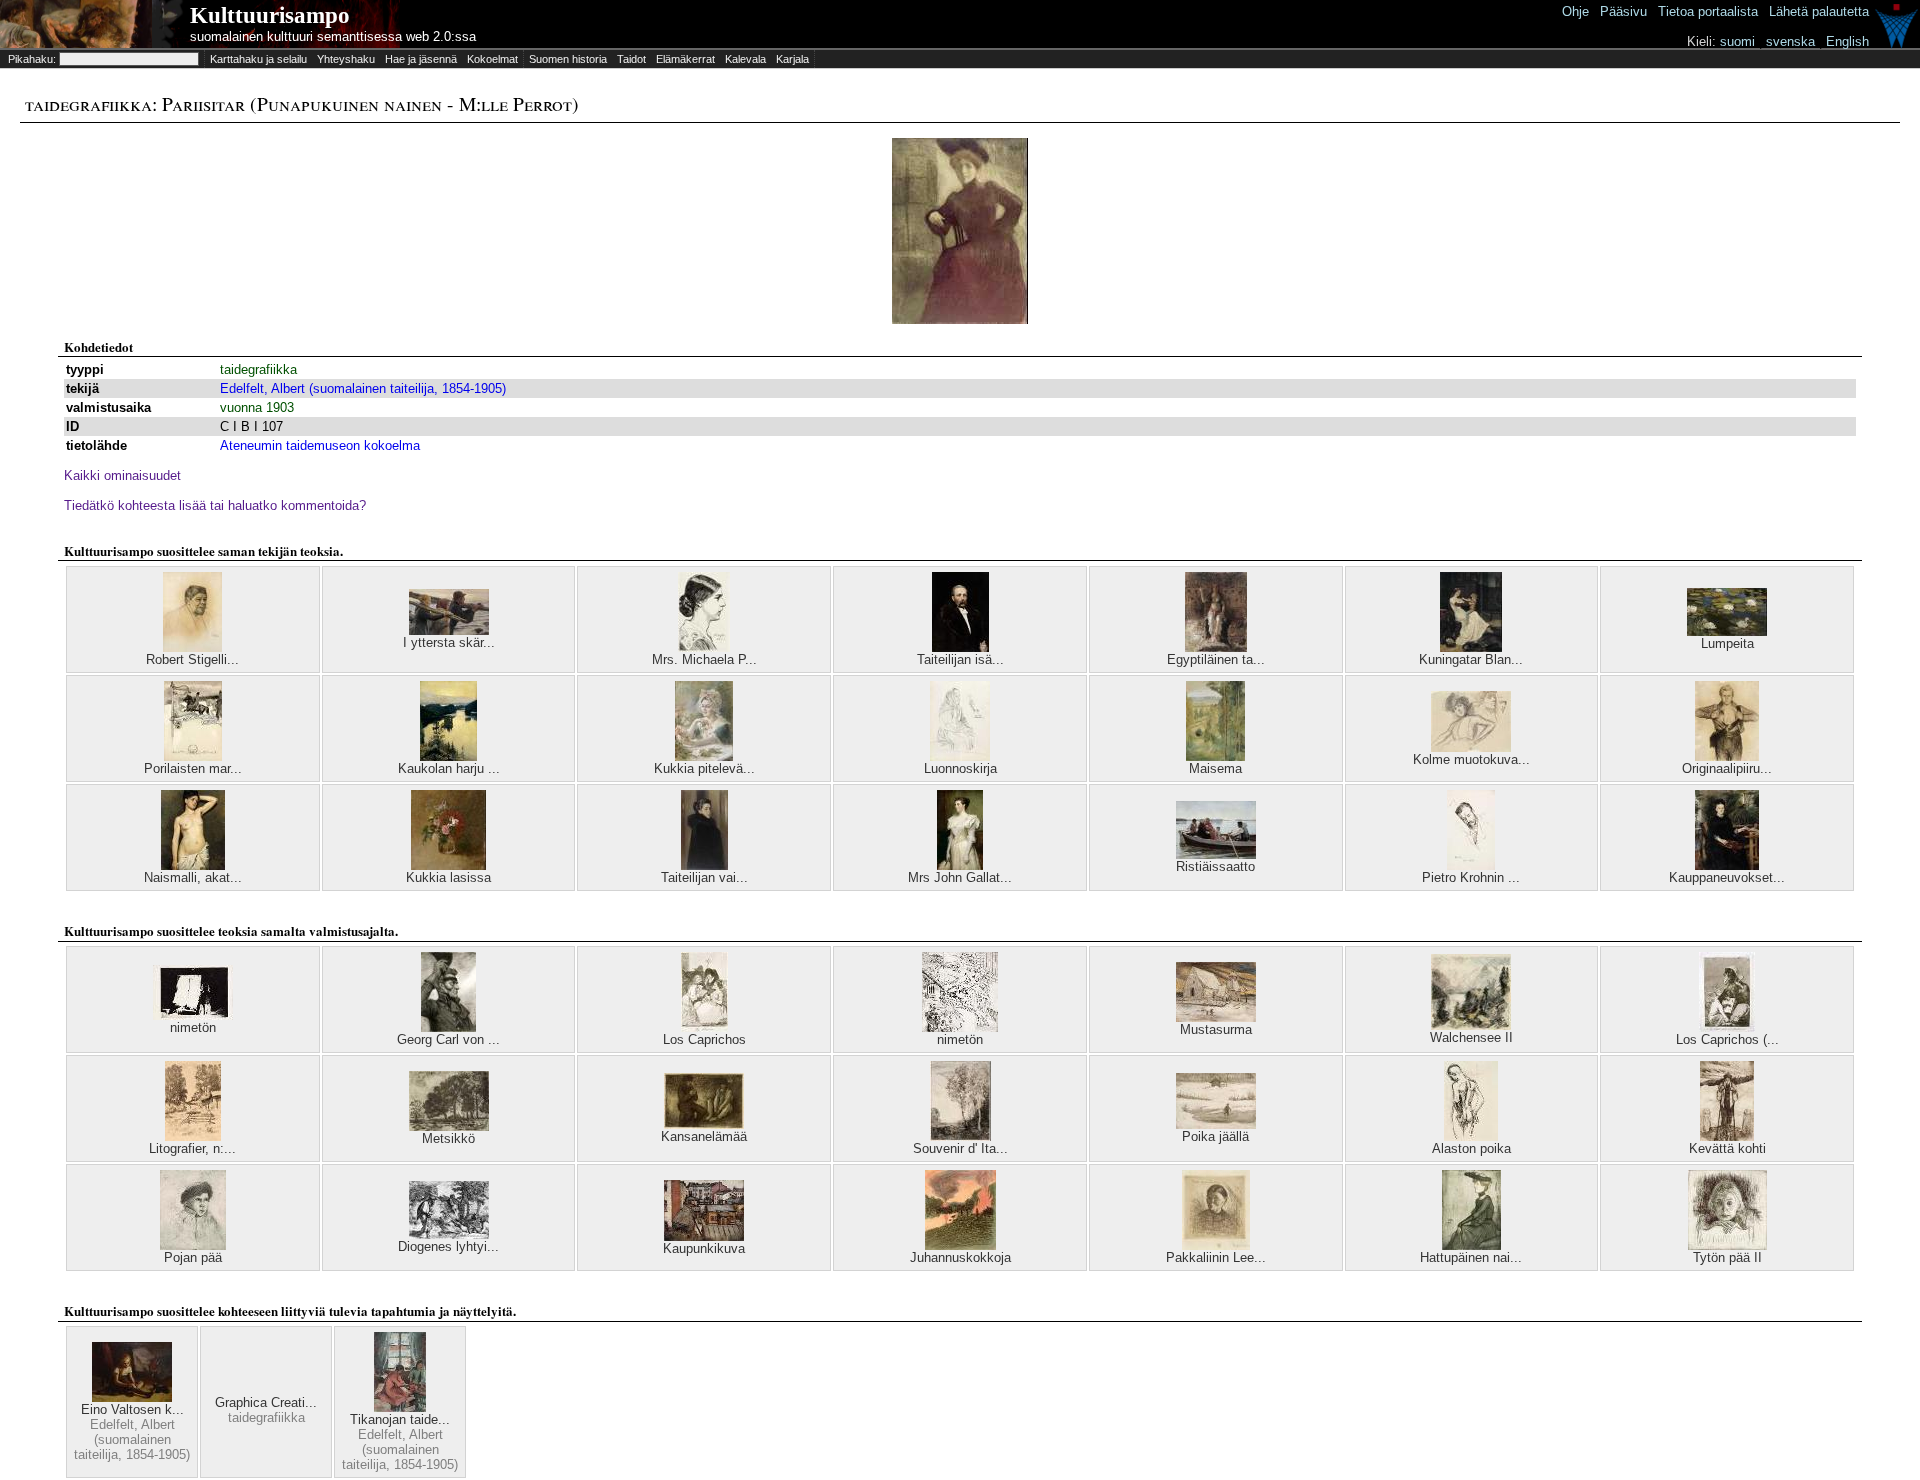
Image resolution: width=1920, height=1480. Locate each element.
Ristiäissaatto (1215, 866)
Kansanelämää (704, 1136)
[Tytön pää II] (1727, 1245)
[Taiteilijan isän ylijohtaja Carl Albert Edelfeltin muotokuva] (960, 647)
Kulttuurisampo (270, 15)
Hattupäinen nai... (1471, 1257)
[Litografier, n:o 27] (193, 1136)
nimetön (193, 1027)
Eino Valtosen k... (132, 1409)
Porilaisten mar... (193, 768)
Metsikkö (448, 1138)
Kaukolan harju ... (449, 768)
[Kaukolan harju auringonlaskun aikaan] (448, 756)
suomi (1737, 41)
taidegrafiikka (258, 369)
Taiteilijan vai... (704, 877)
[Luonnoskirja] (960, 756)
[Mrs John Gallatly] (960, 865)
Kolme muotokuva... (1471, 759)
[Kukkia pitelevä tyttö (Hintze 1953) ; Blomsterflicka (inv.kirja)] (704, 756)
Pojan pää (193, 1257)
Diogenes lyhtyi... (448, 1246)
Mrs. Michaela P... (704, 659)
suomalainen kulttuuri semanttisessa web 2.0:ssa (333, 36)
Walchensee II (1471, 1037)
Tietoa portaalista (1708, 11)
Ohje (1575, 11)
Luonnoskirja (960, 768)
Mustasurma (1216, 1029)
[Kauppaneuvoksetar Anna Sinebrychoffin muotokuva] (1727, 865)
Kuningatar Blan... (1471, 659)
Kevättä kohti (1727, 1148)
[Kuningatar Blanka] (1471, 647)
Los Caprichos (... (1727, 1039)
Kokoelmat (492, 59)
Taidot (631, 59)
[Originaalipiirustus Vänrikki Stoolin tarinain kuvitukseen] (1727, 756)
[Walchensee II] (1471, 1025)
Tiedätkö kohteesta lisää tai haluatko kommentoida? (215, 505)
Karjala (792, 59)
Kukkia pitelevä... (704, 768)
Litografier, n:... (192, 1148)
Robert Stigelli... (192, 659)
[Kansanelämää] (704, 1124)
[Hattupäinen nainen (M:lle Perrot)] (1471, 1245)
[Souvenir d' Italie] (960, 1136)
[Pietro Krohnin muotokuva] (1471, 865)
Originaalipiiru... (1727, 768)
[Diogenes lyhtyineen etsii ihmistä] (449, 1234)
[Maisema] (1215, 756)
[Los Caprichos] (704, 1027)
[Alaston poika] (1471, 1136)
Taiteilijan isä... (960, 659)
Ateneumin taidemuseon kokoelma (320, 445)
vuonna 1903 (257, 407)
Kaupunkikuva (704, 1248)
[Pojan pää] (193, 1245)
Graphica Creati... (266, 1402)
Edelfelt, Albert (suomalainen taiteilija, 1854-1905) (363, 388)
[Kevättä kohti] (1727, 1136)
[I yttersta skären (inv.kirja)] (449, 630)
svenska (1790, 41)
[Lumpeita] (1727, 631)
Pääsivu (1623, 11)
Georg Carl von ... (448, 1039)
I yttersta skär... (449, 642)
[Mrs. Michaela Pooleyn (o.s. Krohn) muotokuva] (704, 647)
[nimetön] (193, 1015)
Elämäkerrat (685, 59)
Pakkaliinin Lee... (1216, 1257)
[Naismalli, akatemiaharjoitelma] (193, 865)
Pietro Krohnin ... (1471, 877)
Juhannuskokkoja (960, 1257)
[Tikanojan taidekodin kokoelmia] (400, 1407)
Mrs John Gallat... (960, 877)
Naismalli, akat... (193, 877)
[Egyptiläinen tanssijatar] (1216, 647)
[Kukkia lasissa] (448, 865)
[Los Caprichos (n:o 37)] (1727, 1027)
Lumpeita (1727, 643)
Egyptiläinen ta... (1216, 659)
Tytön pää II (1727, 1257)
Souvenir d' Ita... (960, 1148)
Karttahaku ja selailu (258, 59)
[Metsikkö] (449, 1126)
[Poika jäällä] (1216, 1124)
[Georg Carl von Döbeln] (448, 1027)
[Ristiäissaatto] (1216, 854)
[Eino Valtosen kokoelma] (132, 1397)
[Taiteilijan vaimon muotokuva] (704, 865)
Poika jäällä (1215, 1136)
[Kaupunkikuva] (704, 1236)
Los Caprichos (704, 1039)
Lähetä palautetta (1819, 11)
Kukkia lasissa (448, 877)
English (1847, 41)
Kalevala (745, 59)
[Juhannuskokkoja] (960, 1245)
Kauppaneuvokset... (1727, 877)
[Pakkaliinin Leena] (1216, 1245)
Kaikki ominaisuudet (122, 475)
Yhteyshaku (346, 59)
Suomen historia (568, 59)
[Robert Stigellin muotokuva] (192, 647)
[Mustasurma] (1216, 1017)
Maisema (1215, 768)
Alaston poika (1471, 1148)
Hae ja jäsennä (421, 59)
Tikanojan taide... (400, 1419)
